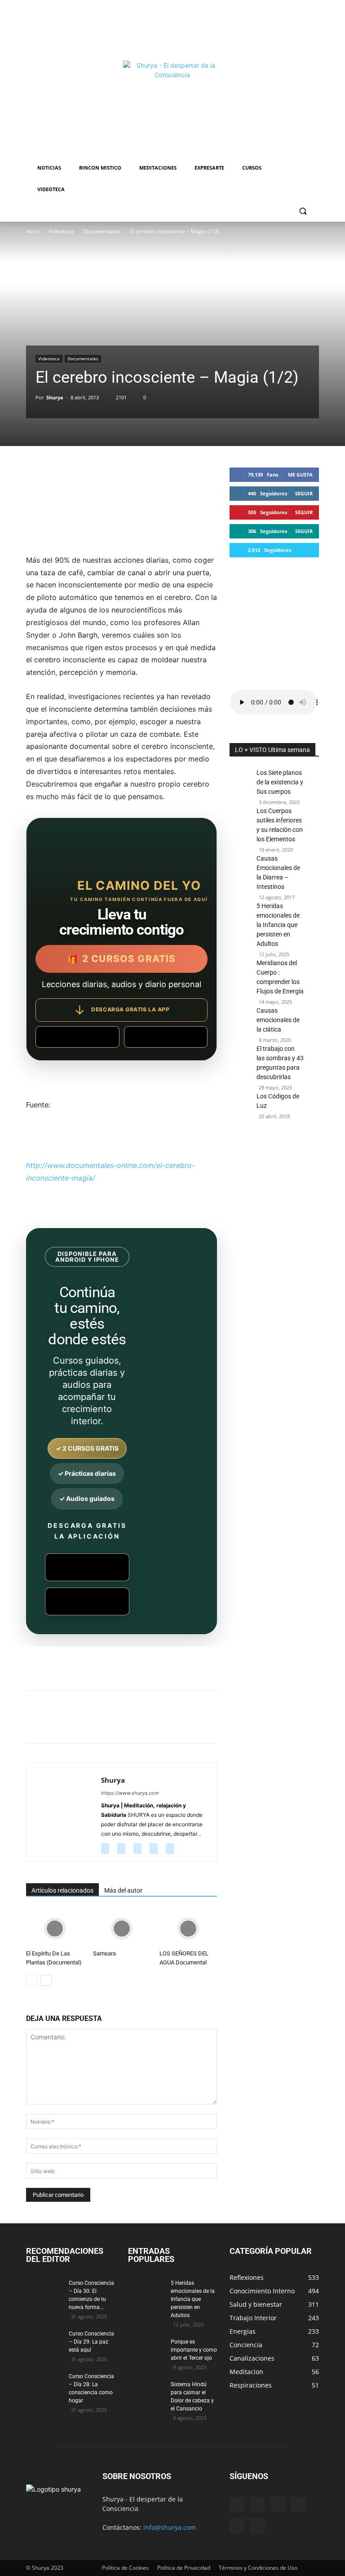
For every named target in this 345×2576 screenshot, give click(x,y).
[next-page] (46, 1980)
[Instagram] (125, 1849)
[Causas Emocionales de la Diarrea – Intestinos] (241, 876)
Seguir (304, 493)
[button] (303, 211)
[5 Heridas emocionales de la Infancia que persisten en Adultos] (241, 957)
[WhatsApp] (152, 1725)
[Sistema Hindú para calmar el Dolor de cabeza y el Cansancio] (146, 2393)
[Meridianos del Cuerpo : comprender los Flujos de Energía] (241, 990)
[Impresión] (193, 1725)
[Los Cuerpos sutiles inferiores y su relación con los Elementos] (241, 824)
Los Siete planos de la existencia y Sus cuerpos (280, 782)
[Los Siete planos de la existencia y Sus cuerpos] (241, 786)
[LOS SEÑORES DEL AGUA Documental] (188, 1929)
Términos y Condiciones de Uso (258, 2568)
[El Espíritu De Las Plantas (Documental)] (55, 1929)
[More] (235, 1725)
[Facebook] (90, 1725)
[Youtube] (173, 1849)
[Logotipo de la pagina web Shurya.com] (173, 110)
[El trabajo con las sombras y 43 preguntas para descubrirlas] (241, 1062)
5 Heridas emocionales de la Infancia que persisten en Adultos (278, 925)
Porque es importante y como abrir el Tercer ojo (194, 2350)
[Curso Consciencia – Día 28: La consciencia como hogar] (44, 2385)
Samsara (104, 1953)
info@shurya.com (170, 2527)
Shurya (55, 397)
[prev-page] (32, 1980)
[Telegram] (214, 1725)
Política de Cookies (125, 2568)
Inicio (33, 231)
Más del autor (123, 1890)
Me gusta (300, 475)
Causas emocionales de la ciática (278, 1020)
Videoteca (61, 231)
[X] (111, 1725)
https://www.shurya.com (130, 1793)
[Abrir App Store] (166, 1037)
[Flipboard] (257, 2505)
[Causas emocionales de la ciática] (241, 1024)
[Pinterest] (131, 1725)
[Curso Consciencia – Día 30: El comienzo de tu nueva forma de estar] (44, 2292)
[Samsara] (122, 1929)
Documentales (102, 231)
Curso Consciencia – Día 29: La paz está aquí (91, 2342)
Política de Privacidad (184, 2568)
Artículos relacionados (62, 1890)
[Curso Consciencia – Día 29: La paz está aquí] (44, 2342)
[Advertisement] (172, 29)
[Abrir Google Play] (77, 1037)
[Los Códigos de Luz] (241, 1106)
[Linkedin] (172, 1725)
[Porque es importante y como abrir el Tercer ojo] (146, 2350)
